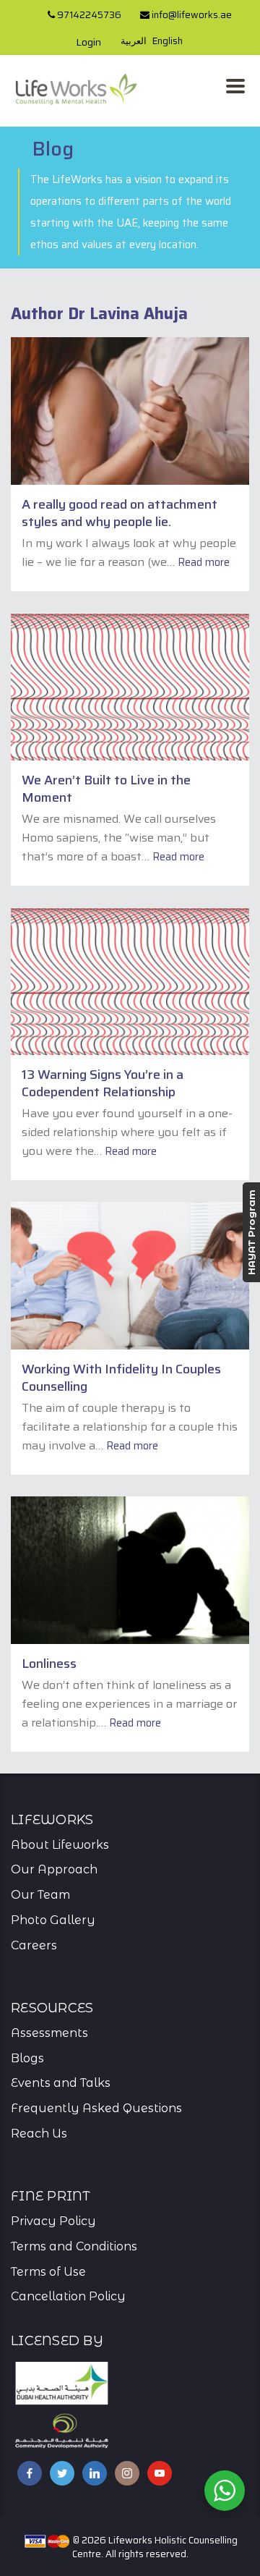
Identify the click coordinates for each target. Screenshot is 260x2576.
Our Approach (54, 1869)
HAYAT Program (251, 1232)
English (168, 41)
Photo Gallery (53, 1920)
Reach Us (39, 2134)
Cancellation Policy (68, 2296)
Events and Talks (61, 2083)
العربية (134, 41)
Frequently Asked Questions (96, 2108)
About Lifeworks (60, 1845)
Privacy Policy (53, 2221)
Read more (204, 562)
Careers (34, 1945)
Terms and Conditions (74, 2246)
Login (88, 42)
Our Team (40, 1895)
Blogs (27, 2058)
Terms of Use (48, 2272)
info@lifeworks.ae (191, 15)
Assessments (49, 2033)
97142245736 (88, 15)
